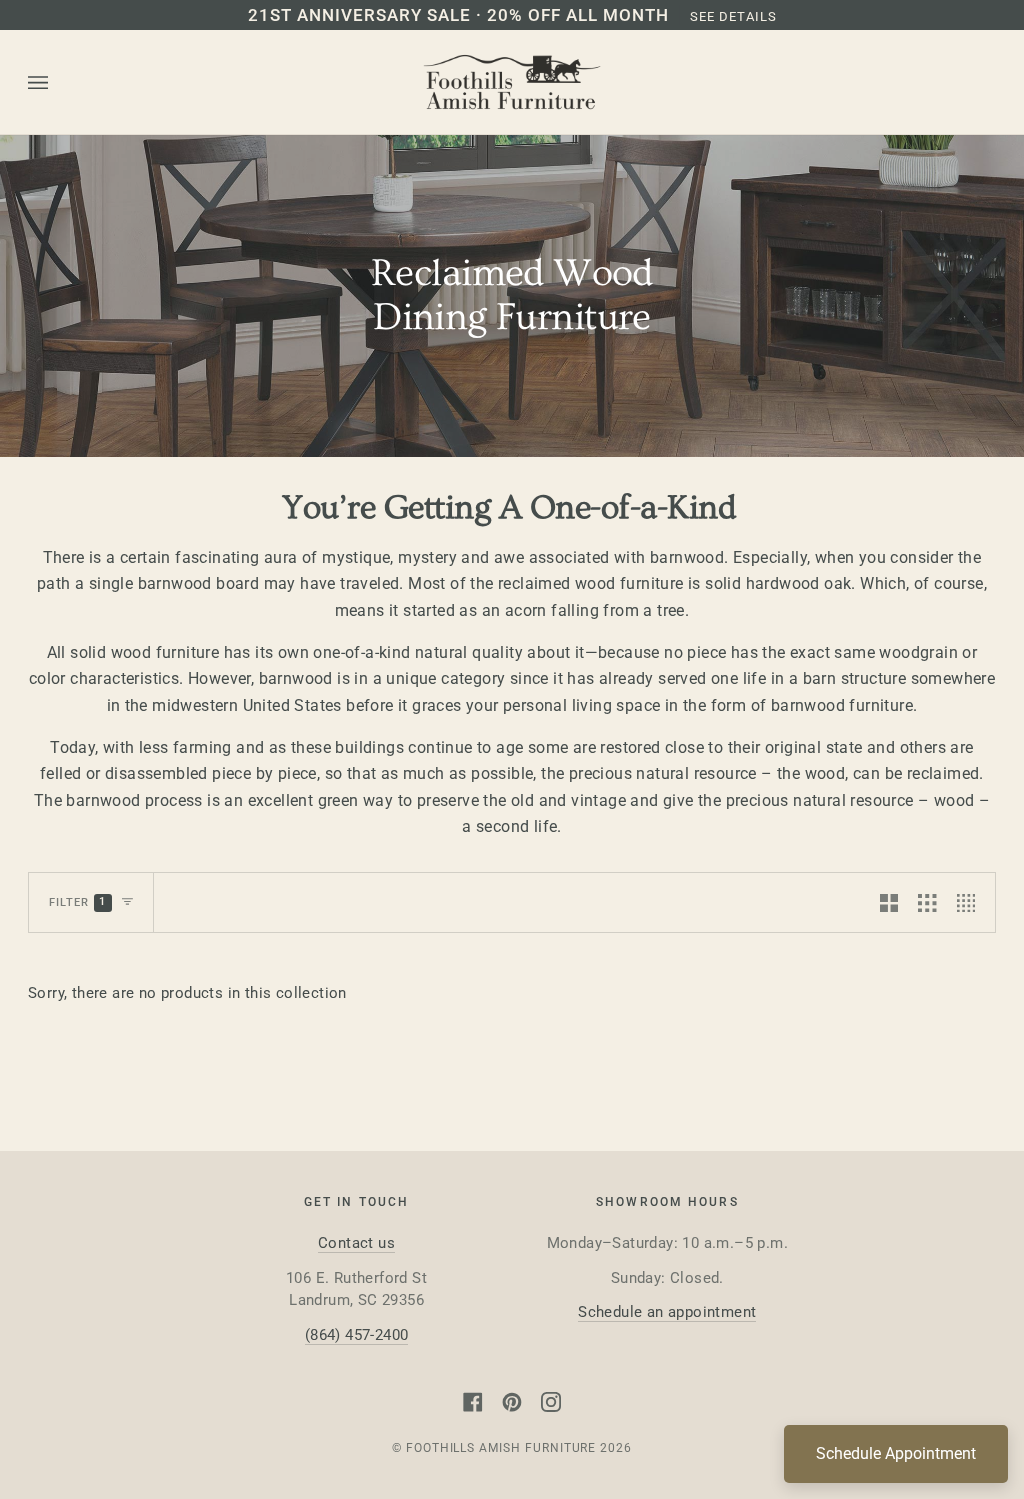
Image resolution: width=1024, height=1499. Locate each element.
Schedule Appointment (896, 1453)
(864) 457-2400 (357, 1335)
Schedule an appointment (667, 1312)
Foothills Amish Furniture (501, 1448)
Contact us (356, 1243)
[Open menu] (58, 83)
